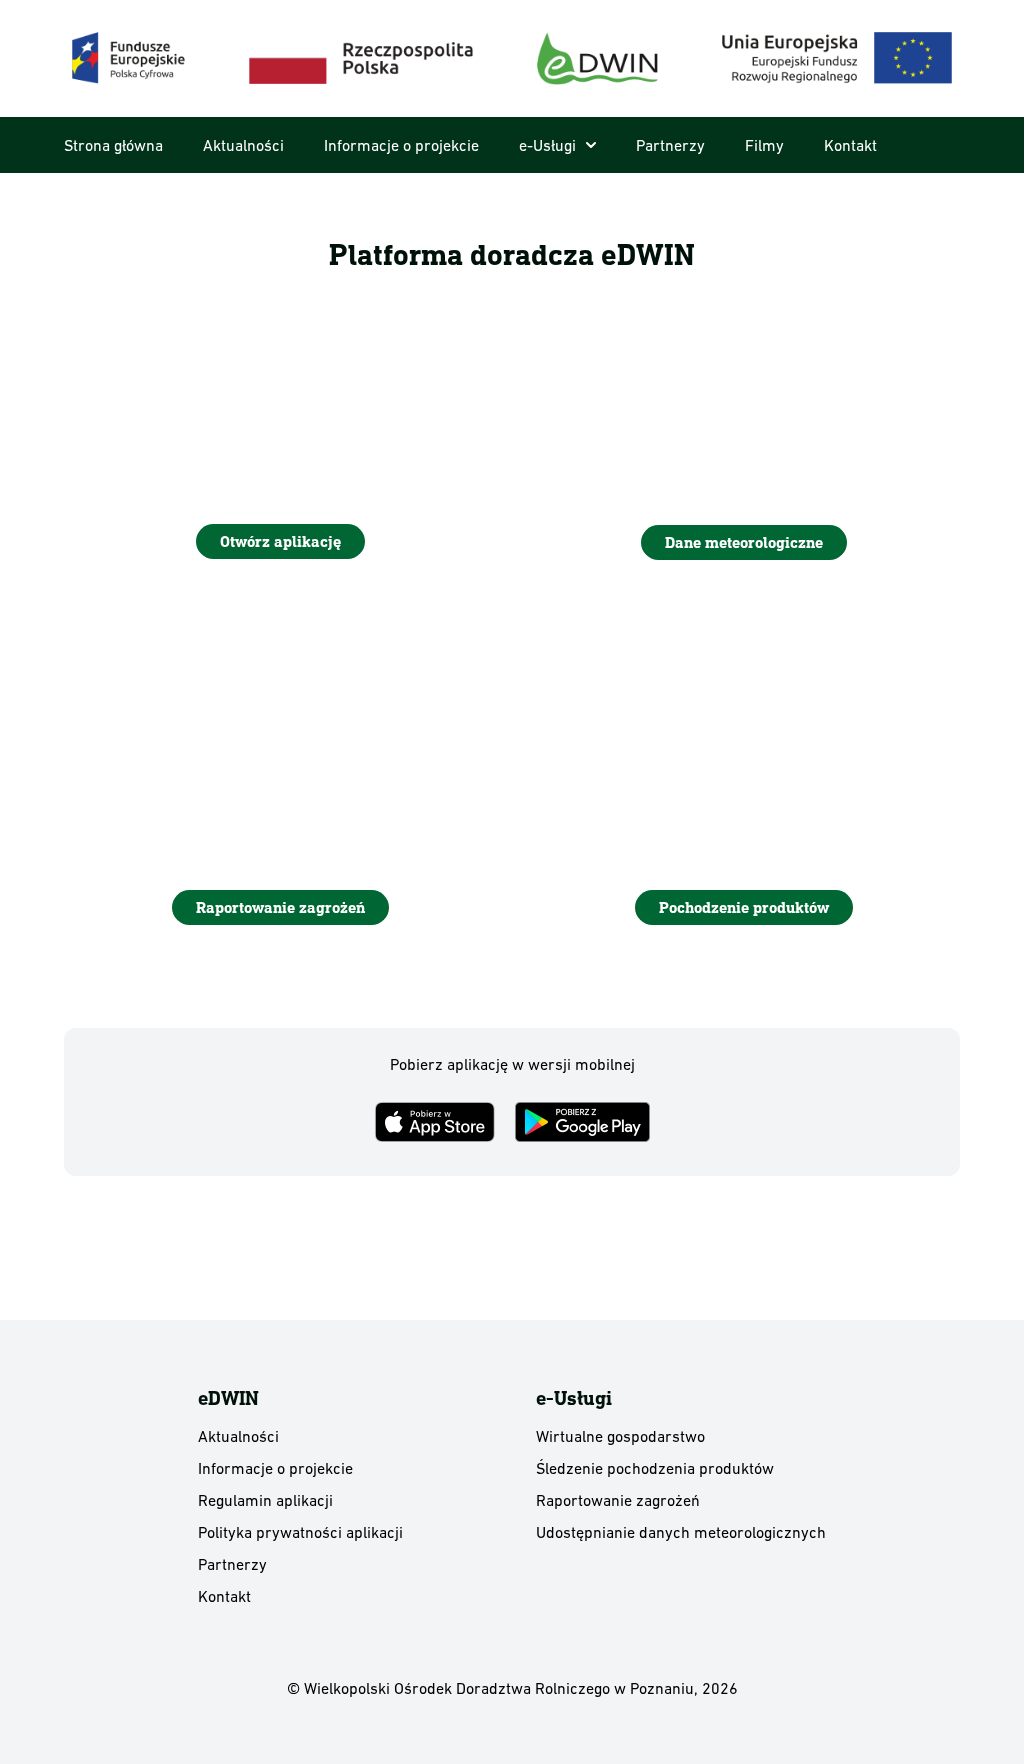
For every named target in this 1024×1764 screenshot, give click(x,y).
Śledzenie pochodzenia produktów (655, 1468)
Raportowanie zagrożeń (280, 907)
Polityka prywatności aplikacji (300, 1532)
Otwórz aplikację (280, 541)
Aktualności (243, 145)
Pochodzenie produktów (744, 907)
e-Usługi (547, 145)
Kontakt (850, 145)
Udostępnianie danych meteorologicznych (681, 1532)
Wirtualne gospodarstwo (620, 1436)
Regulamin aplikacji (265, 1500)
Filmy (764, 145)
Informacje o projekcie (401, 145)
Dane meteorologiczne (744, 542)
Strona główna (113, 145)
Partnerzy (670, 145)
